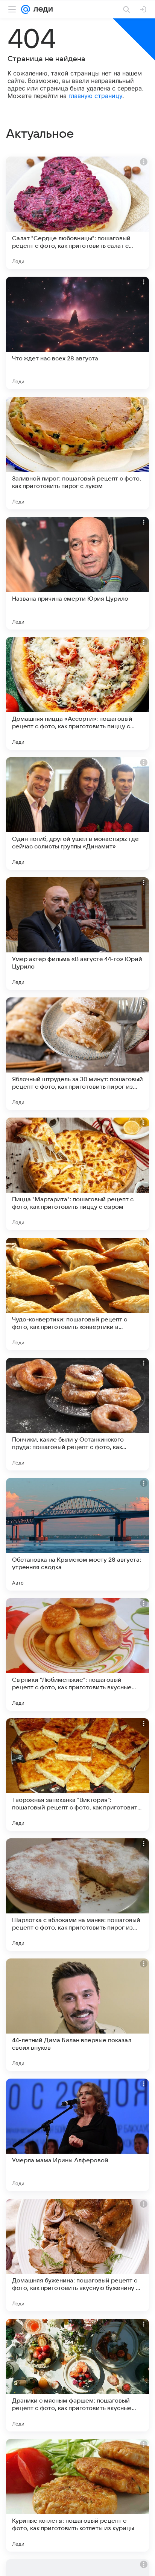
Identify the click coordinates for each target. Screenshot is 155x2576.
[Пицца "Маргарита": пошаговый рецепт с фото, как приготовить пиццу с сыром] (77, 1174)
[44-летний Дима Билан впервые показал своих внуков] (77, 2015)
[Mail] (26, 9)
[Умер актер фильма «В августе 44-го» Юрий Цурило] (77, 934)
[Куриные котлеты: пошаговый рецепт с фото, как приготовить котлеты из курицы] (77, 2495)
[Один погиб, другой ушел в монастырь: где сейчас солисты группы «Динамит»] (77, 813)
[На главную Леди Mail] (41, 9)
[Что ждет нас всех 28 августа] (77, 333)
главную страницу (95, 96)
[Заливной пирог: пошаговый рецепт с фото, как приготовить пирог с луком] (77, 453)
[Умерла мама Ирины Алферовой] (77, 2135)
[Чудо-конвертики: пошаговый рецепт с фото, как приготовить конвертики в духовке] (77, 1294)
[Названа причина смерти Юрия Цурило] (77, 573)
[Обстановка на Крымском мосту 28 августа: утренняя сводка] (77, 1534)
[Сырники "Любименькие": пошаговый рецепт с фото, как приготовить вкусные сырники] (77, 1654)
